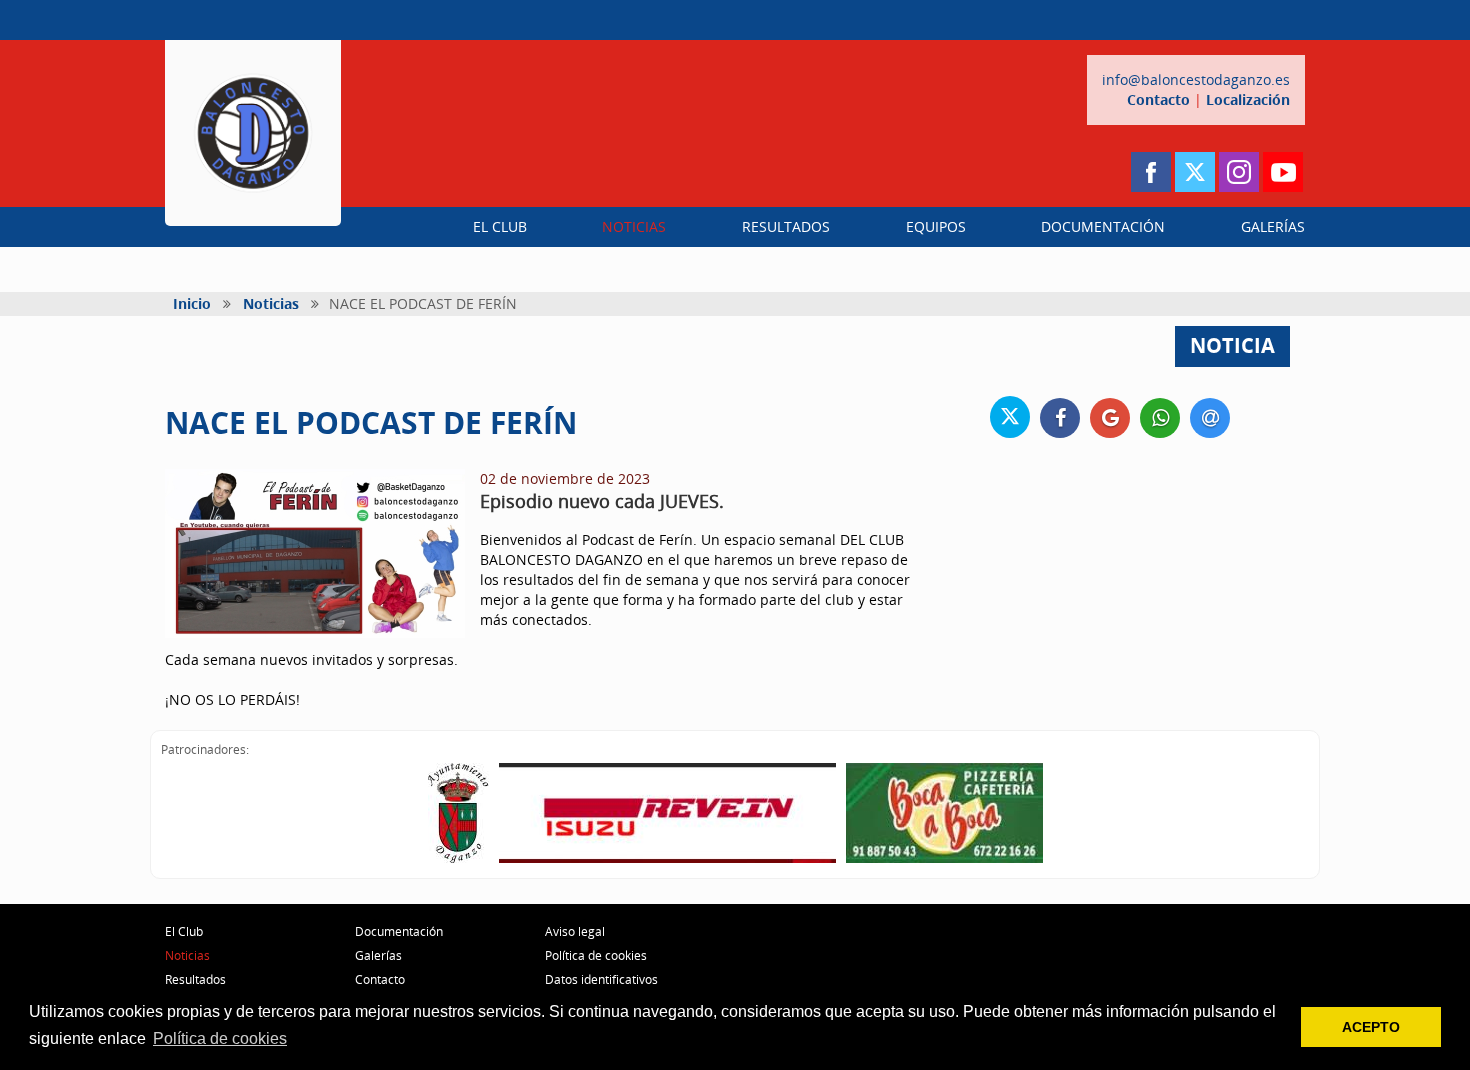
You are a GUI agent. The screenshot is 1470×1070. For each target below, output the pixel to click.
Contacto (1158, 99)
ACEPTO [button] (1371, 1027)
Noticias (271, 303)
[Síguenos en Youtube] (1283, 172)
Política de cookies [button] (220, 1038)
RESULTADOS (786, 226)
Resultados (195, 979)
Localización (1248, 99)
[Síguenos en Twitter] (1195, 172)
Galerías (378, 955)
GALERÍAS (1273, 226)
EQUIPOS (936, 226)
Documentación (399, 931)
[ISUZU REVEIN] (667, 813)
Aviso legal (575, 931)
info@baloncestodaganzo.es (1196, 79)
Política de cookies (596, 955)
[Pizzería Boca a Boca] (944, 813)
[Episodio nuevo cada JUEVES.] (315, 553)
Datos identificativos (601, 979)
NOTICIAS (634, 226)
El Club (184, 931)
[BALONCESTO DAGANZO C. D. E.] (253, 133)
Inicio (192, 303)
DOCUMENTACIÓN (1103, 226)
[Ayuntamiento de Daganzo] (458, 813)
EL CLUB (500, 226)
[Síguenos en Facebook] (1151, 172)
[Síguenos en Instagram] (1239, 172)
